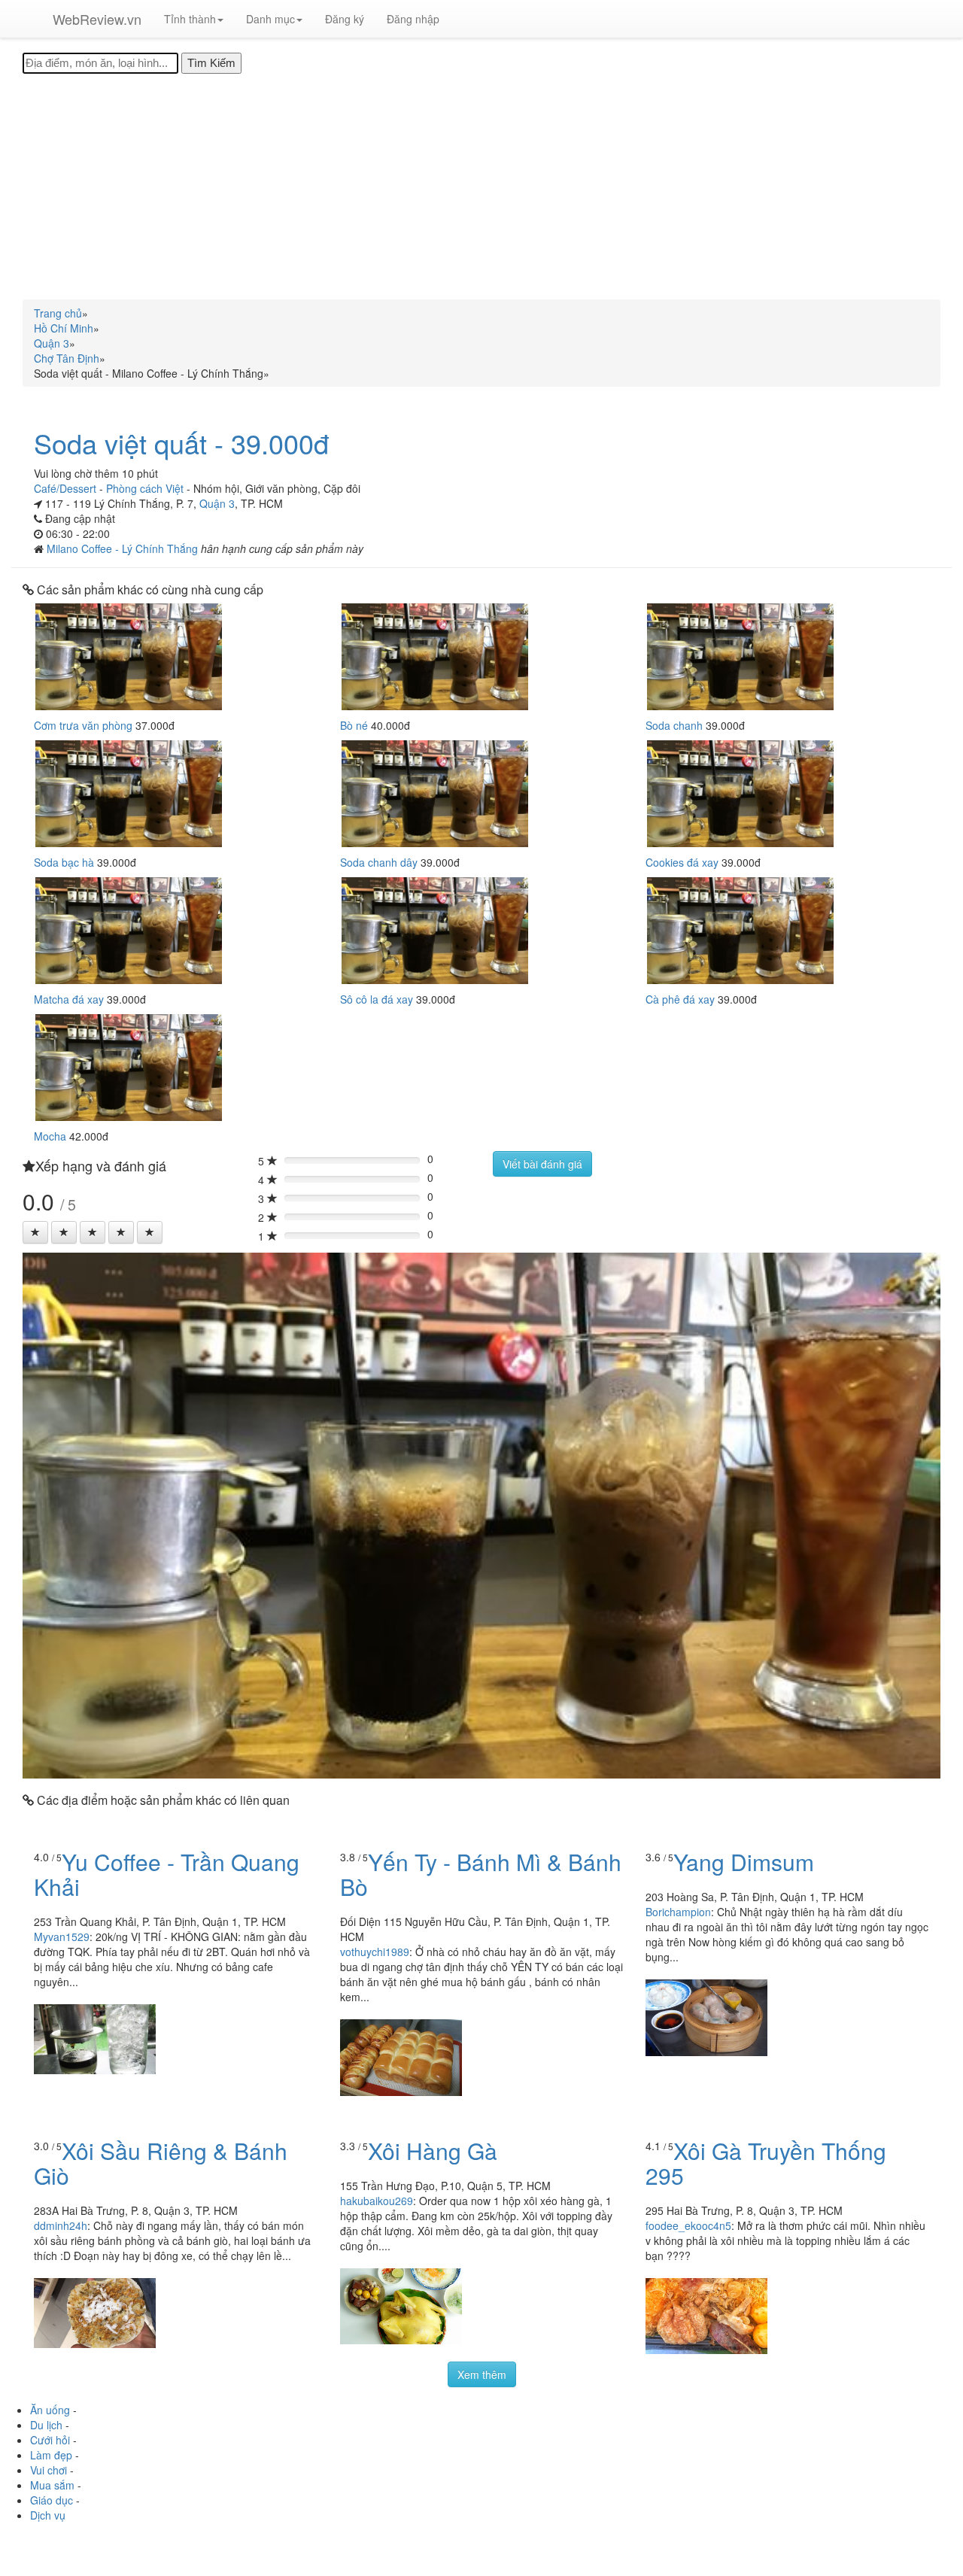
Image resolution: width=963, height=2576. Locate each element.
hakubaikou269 (377, 2201)
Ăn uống (50, 2410)
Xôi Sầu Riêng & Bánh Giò (161, 2163)
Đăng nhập (413, 19)
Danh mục (270, 19)
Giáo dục (52, 2500)
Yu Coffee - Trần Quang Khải (167, 1874)
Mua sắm (52, 2485)
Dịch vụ (48, 2515)
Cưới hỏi (50, 2440)
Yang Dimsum (744, 1862)
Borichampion (678, 1912)
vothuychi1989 (375, 1952)
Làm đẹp (51, 2455)
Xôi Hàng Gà (433, 2151)
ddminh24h (61, 2225)
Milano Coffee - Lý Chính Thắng (124, 548)
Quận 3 (217, 503)
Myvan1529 (62, 1937)
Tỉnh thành (190, 19)
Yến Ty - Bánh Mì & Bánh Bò (481, 1874)
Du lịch (46, 2425)
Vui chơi (49, 2470)
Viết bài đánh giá (542, 1164)
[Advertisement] (481, 187)
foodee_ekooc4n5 (688, 2225)
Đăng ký (345, 19)
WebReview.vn (97, 19)
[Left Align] (35, 1232)
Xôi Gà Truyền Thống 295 (766, 2163)
